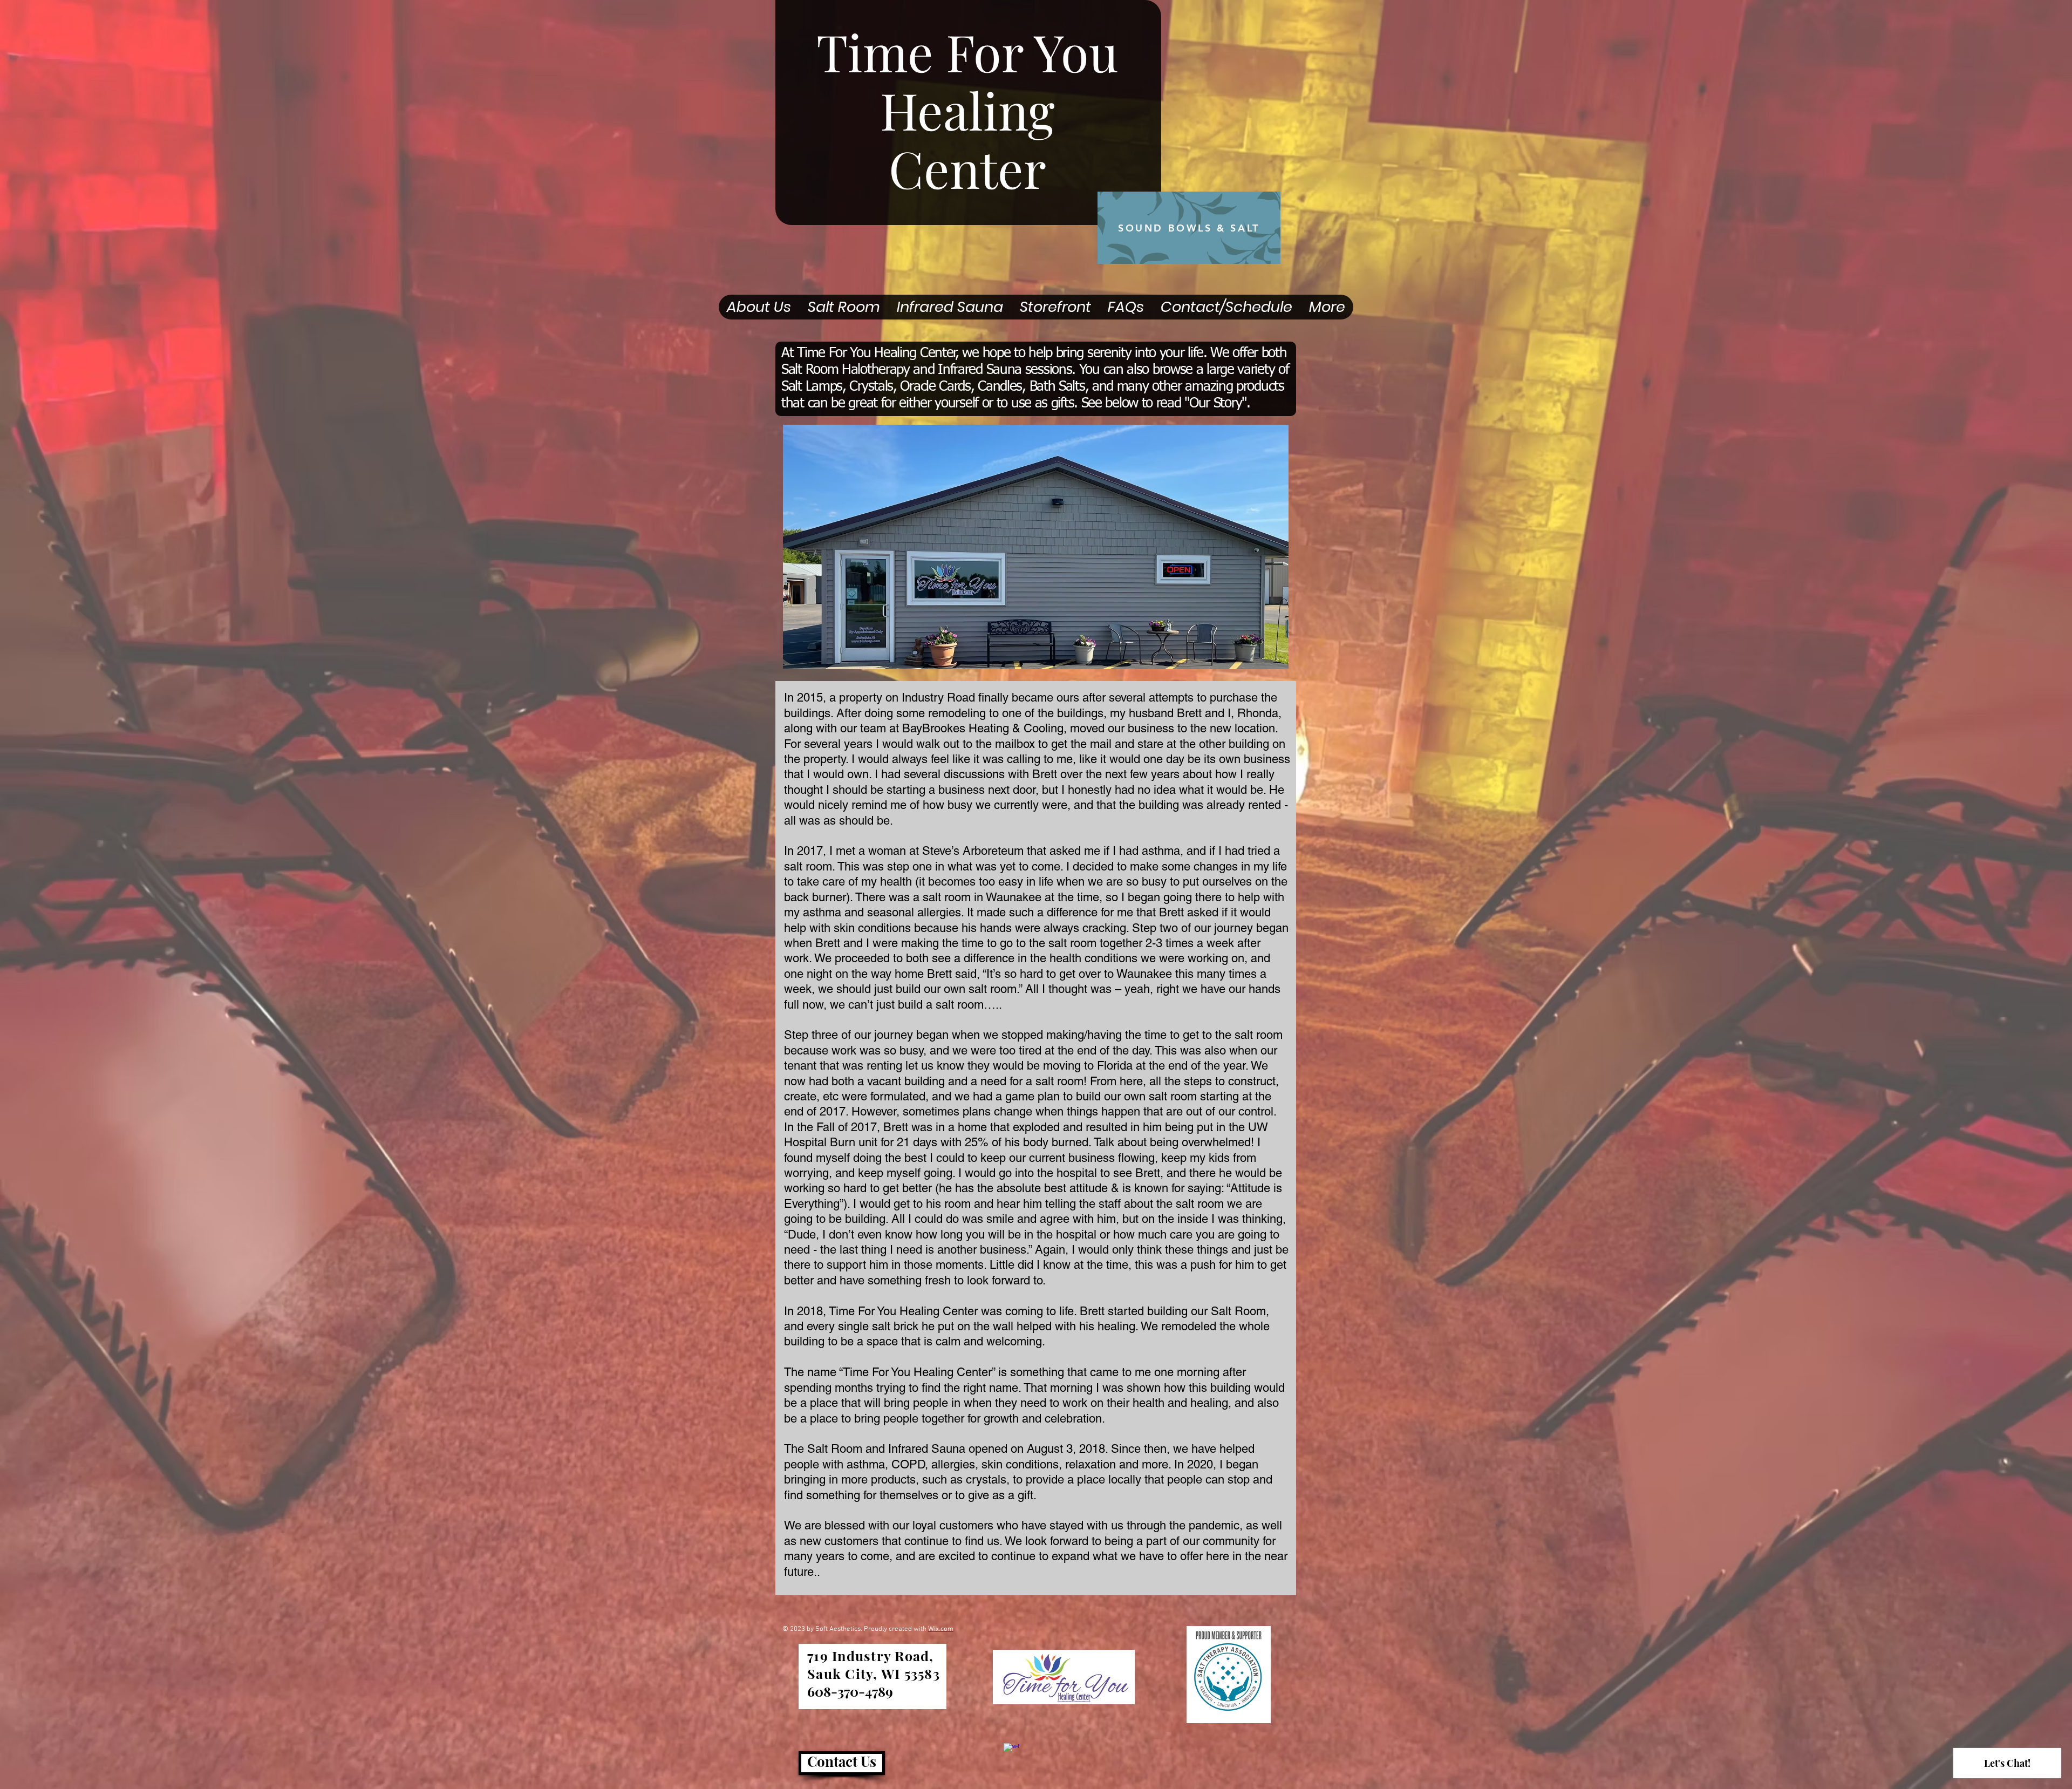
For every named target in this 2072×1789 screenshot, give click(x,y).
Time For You (967, 51)
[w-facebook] (1011, 1751)
